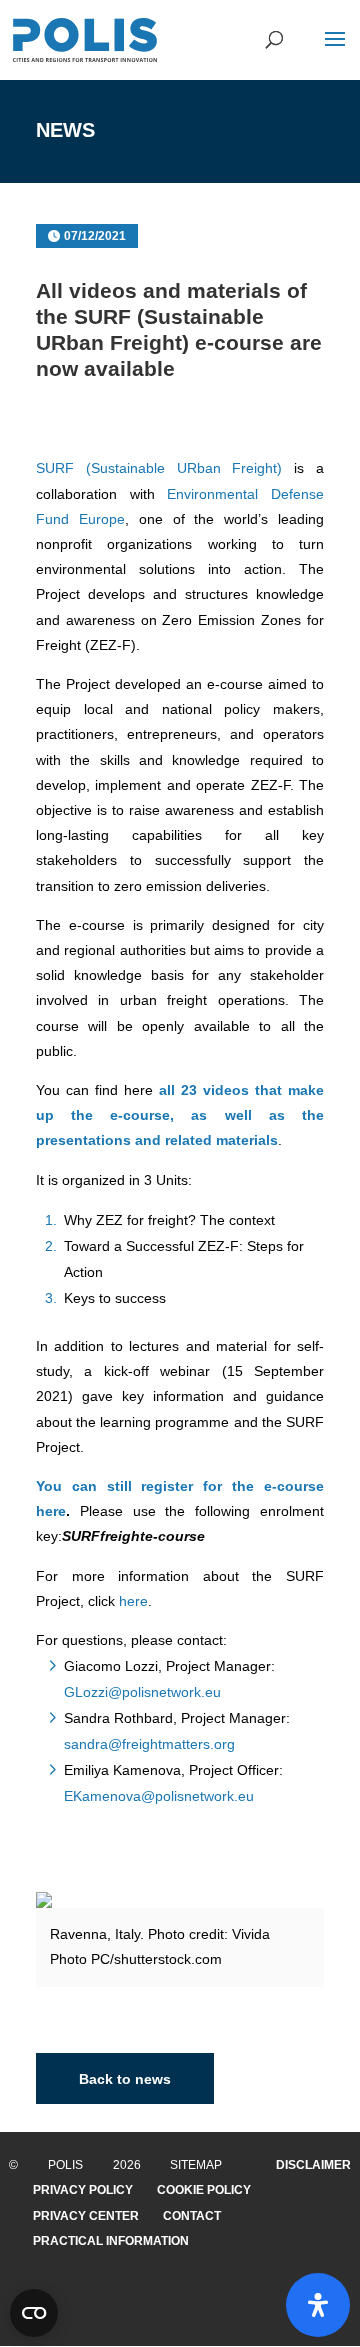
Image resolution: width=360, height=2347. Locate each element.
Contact (192, 2216)
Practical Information (111, 2241)
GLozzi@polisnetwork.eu (142, 1692)
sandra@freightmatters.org (149, 1744)
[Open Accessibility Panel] (318, 2305)
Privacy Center (86, 2216)
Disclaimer (313, 2165)
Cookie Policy (204, 2190)
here (133, 1601)
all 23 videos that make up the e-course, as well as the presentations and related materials (180, 1115)
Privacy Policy (83, 2190)
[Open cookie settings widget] (34, 2313)
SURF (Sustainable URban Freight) (159, 468)
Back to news (125, 2079)
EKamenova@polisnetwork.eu (159, 1796)
